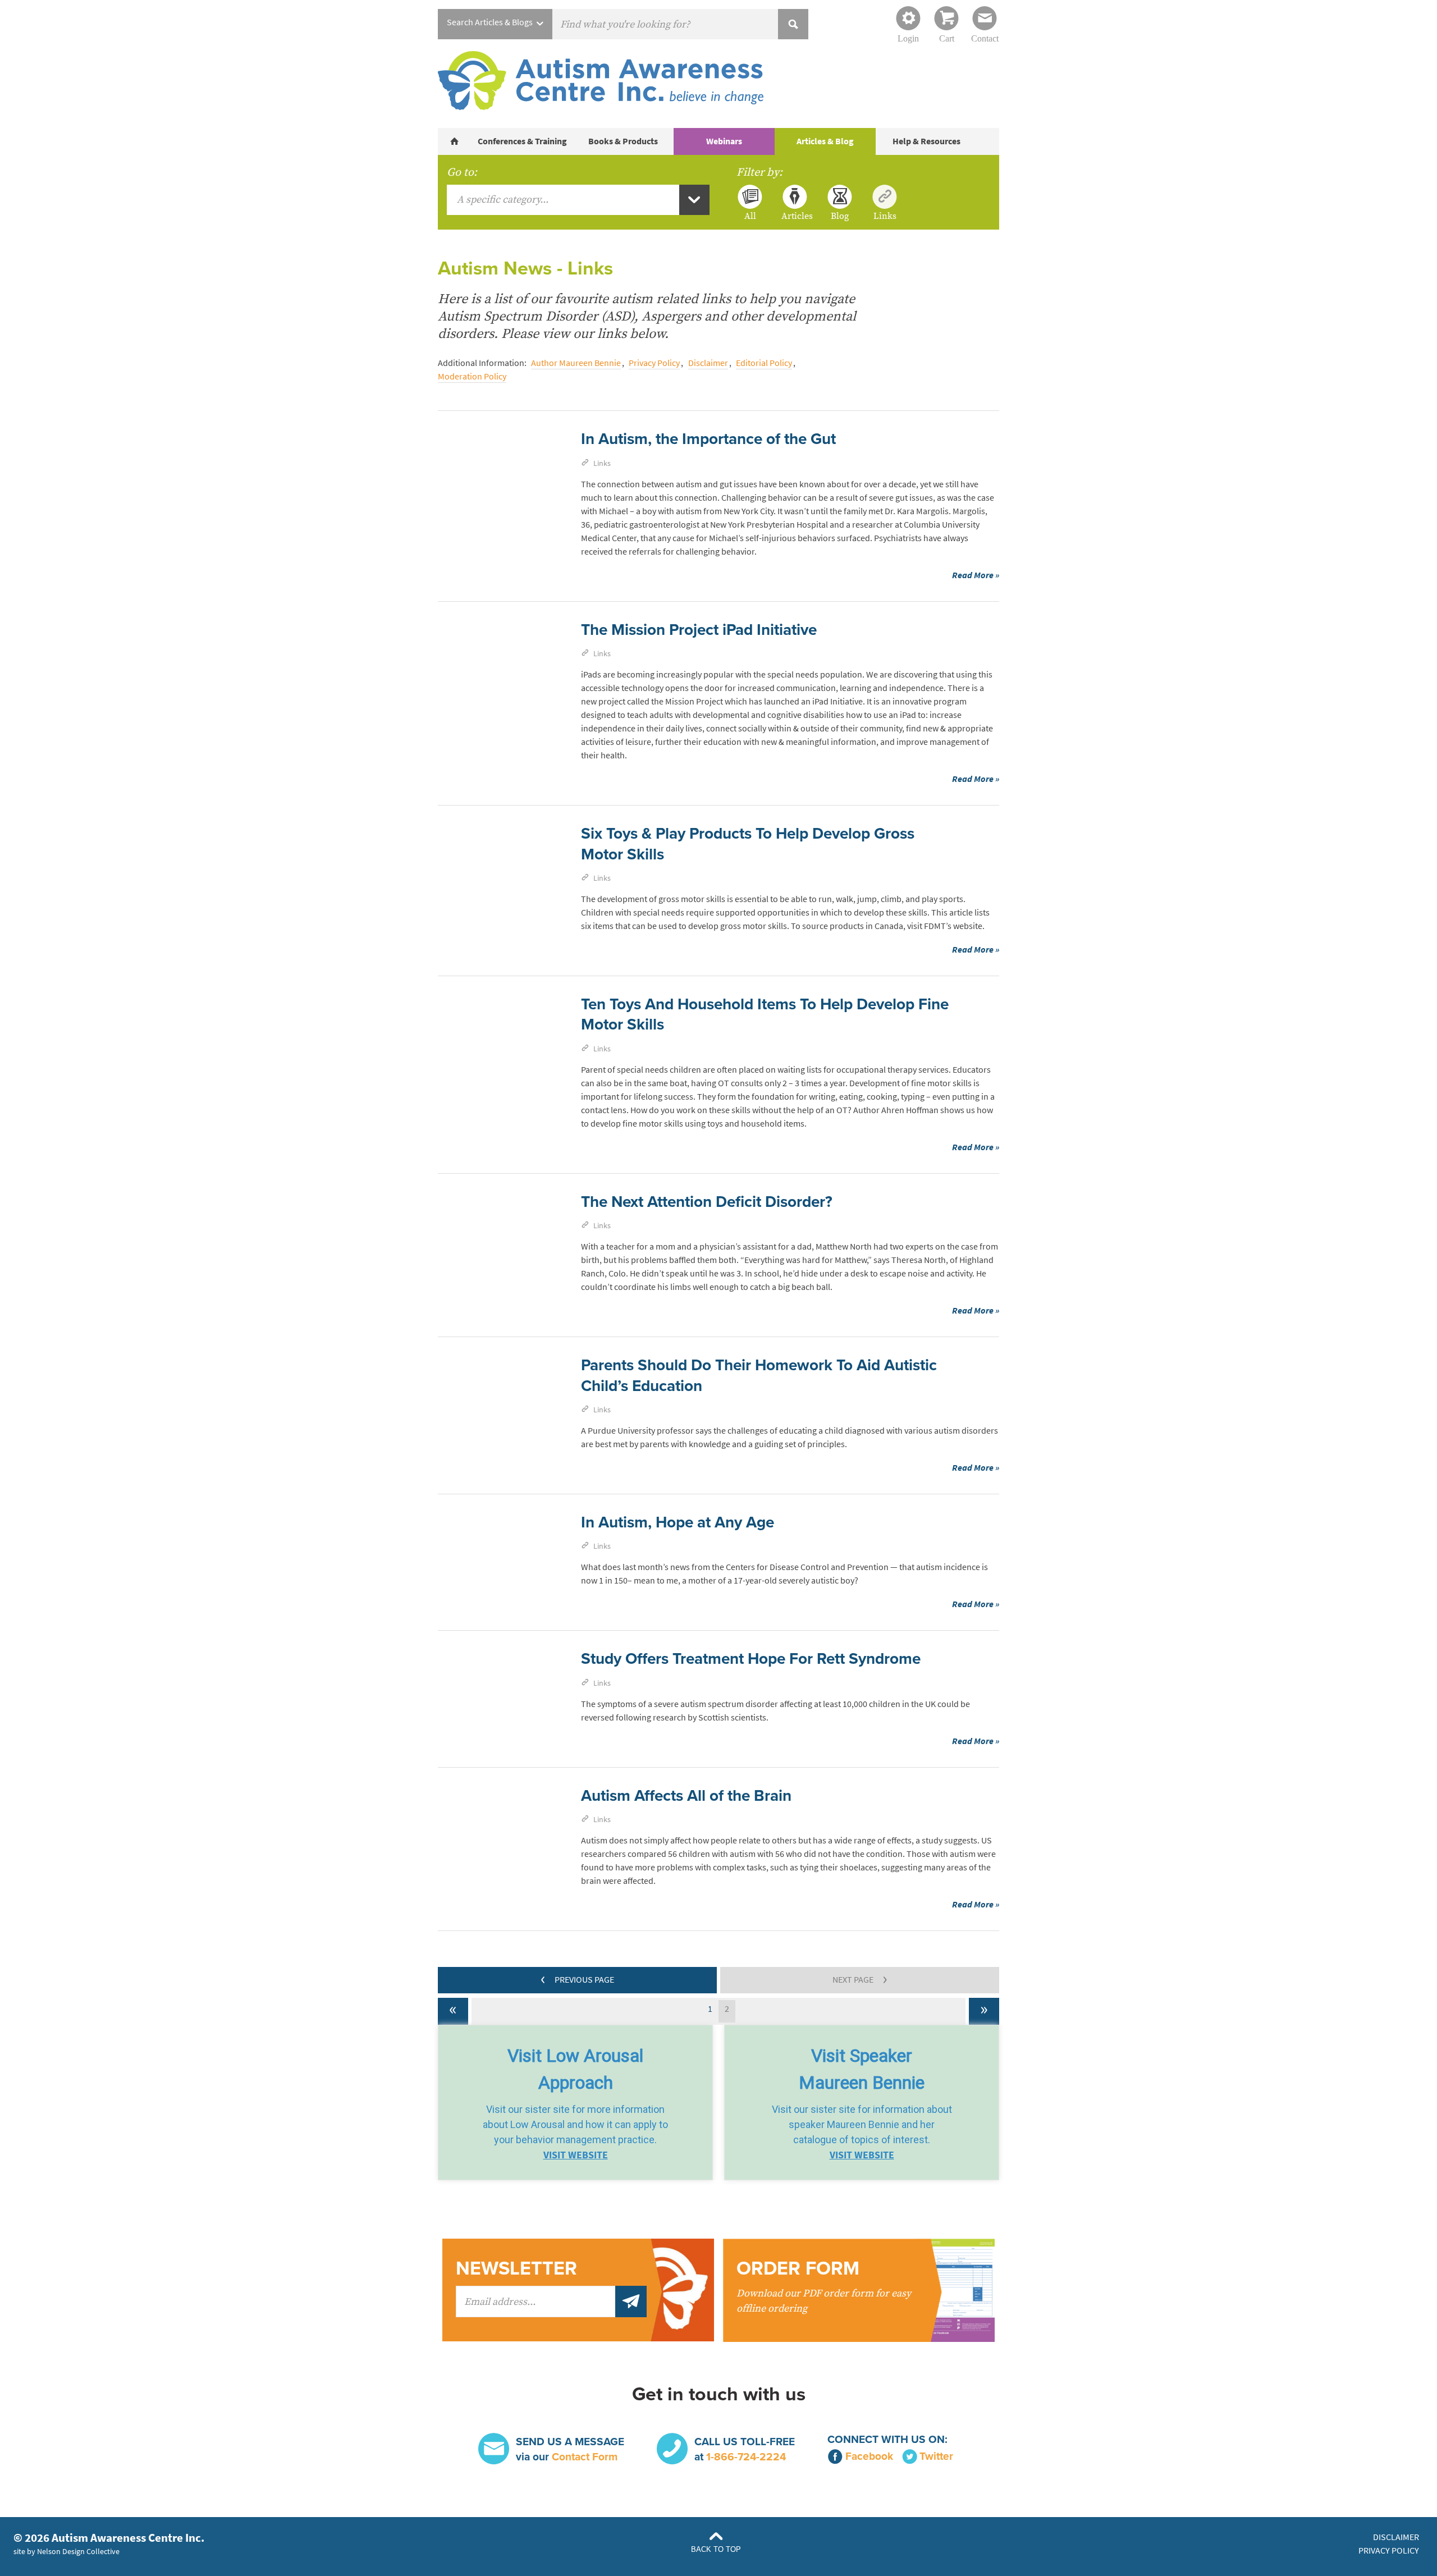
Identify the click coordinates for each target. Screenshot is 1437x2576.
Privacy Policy (654, 363)
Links (885, 216)
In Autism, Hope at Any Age (678, 1522)
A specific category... (503, 200)
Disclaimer (708, 363)
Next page (860, 1978)
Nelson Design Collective (78, 2551)
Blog (840, 216)
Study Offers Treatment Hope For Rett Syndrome (751, 1659)
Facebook (869, 2456)
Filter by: (759, 172)
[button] (575, 2103)
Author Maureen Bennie (576, 363)
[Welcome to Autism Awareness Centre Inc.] (455, 141)
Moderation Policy (472, 376)
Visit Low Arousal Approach (575, 2069)
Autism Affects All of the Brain (686, 1796)
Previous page (577, 1978)
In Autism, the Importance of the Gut (708, 439)
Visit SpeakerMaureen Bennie (862, 2069)
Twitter (936, 2456)
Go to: (462, 172)
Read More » (976, 575)
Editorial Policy (764, 363)
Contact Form (585, 2457)
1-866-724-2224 (746, 2457)
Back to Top (716, 2549)
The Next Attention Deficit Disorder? (707, 1202)
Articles (795, 216)
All (750, 216)
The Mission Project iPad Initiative (699, 630)
